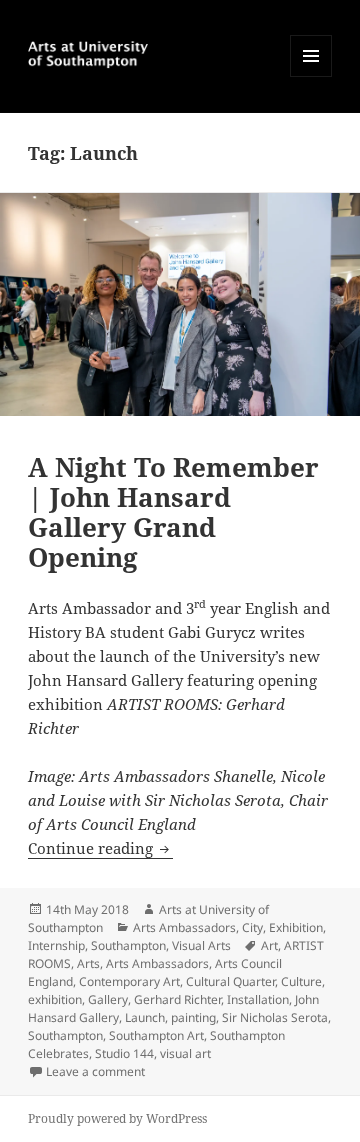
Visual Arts (201, 945)
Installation (258, 999)
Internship (56, 945)
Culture (301, 981)
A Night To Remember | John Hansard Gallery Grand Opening (173, 512)
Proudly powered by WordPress (117, 1118)
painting (193, 1017)
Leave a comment (95, 1071)
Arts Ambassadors (184, 927)
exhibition (55, 999)
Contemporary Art (129, 981)
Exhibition (296, 927)
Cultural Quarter (230, 981)
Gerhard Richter (177, 999)
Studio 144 (124, 1053)
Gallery (108, 999)
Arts (88, 963)
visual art (185, 1053)
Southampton (128, 945)
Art (269, 945)
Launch (145, 1017)
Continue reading (100, 848)
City (252, 927)
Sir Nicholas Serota (275, 1017)
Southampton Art (156, 1035)
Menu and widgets (311, 76)
